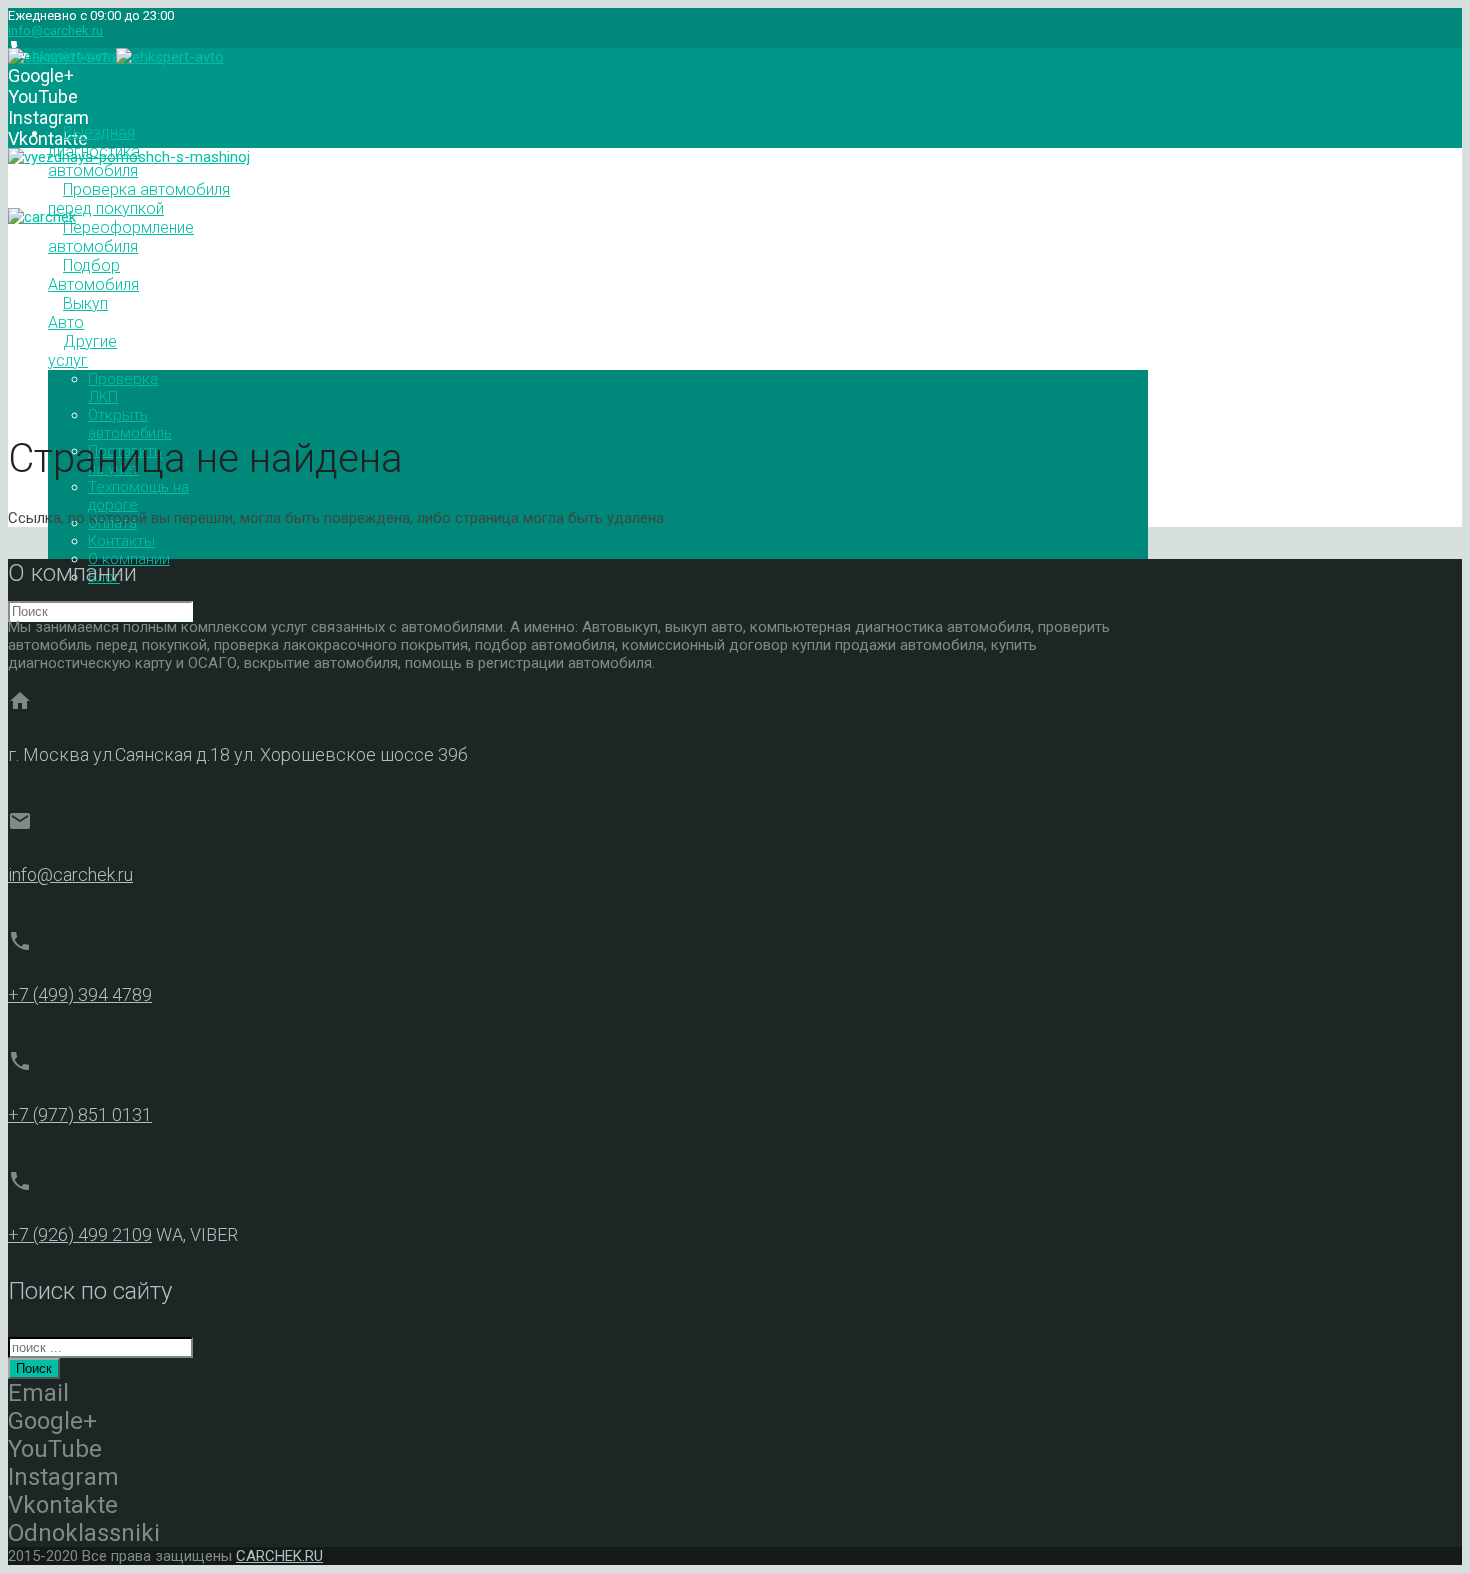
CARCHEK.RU (279, 1556)
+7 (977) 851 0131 (80, 1114)
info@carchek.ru (55, 30)
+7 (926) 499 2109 (80, 1234)
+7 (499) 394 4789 (80, 994)
